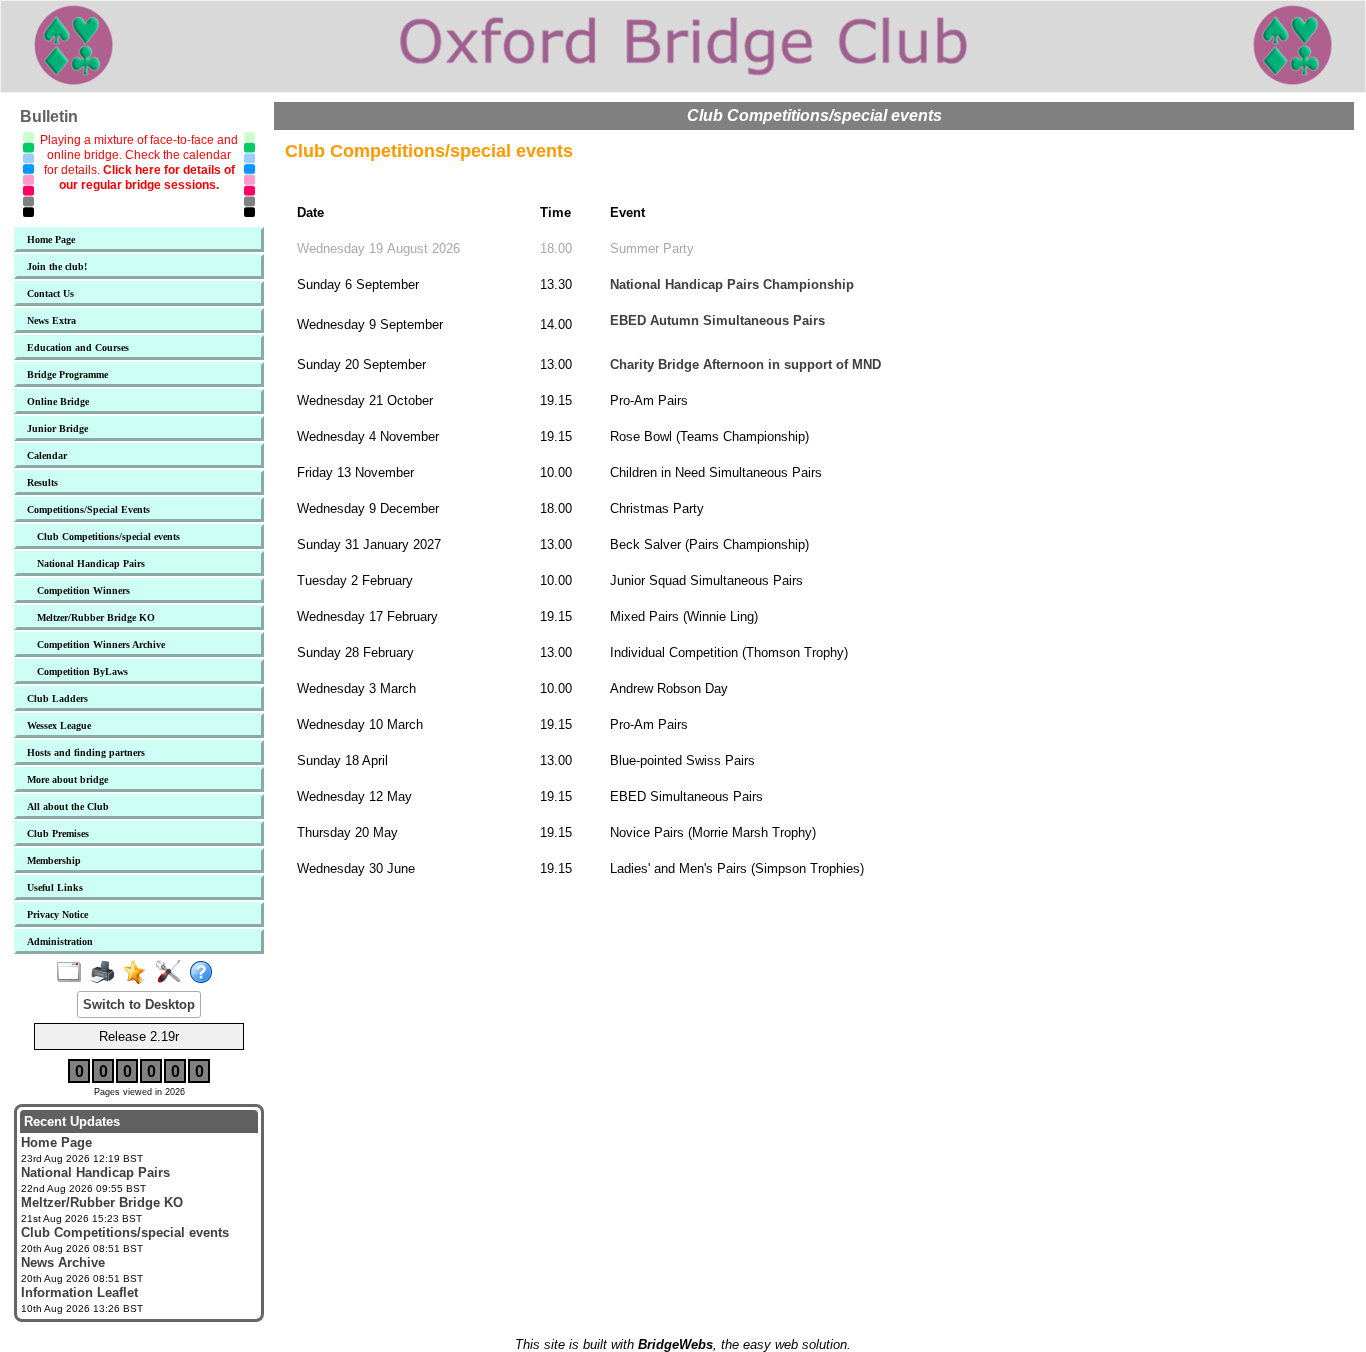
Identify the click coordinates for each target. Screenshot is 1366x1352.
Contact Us (50, 293)
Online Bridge (58, 401)
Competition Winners (83, 590)
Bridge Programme (67, 374)
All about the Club (68, 806)
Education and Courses (78, 347)
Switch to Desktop (139, 1004)
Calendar (47, 455)
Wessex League (59, 725)
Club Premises (58, 833)
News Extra (51, 320)
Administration (60, 941)
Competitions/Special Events (88, 509)
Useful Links (55, 887)
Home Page (51, 239)
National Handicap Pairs (91, 563)
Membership (54, 860)
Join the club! (57, 266)
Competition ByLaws (82, 671)
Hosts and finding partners (86, 752)
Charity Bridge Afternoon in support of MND (745, 364)
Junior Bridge (57, 428)
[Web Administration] (172, 973)
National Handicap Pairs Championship (732, 284)
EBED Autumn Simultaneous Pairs (717, 320)
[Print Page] (106, 973)
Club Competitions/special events (108, 536)
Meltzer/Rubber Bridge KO (96, 617)
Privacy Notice (57, 914)
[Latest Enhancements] (139, 973)
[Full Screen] (73, 973)
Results (42, 482)
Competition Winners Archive (101, 644)
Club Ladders (57, 698)
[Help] (205, 973)
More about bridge (67, 779)
